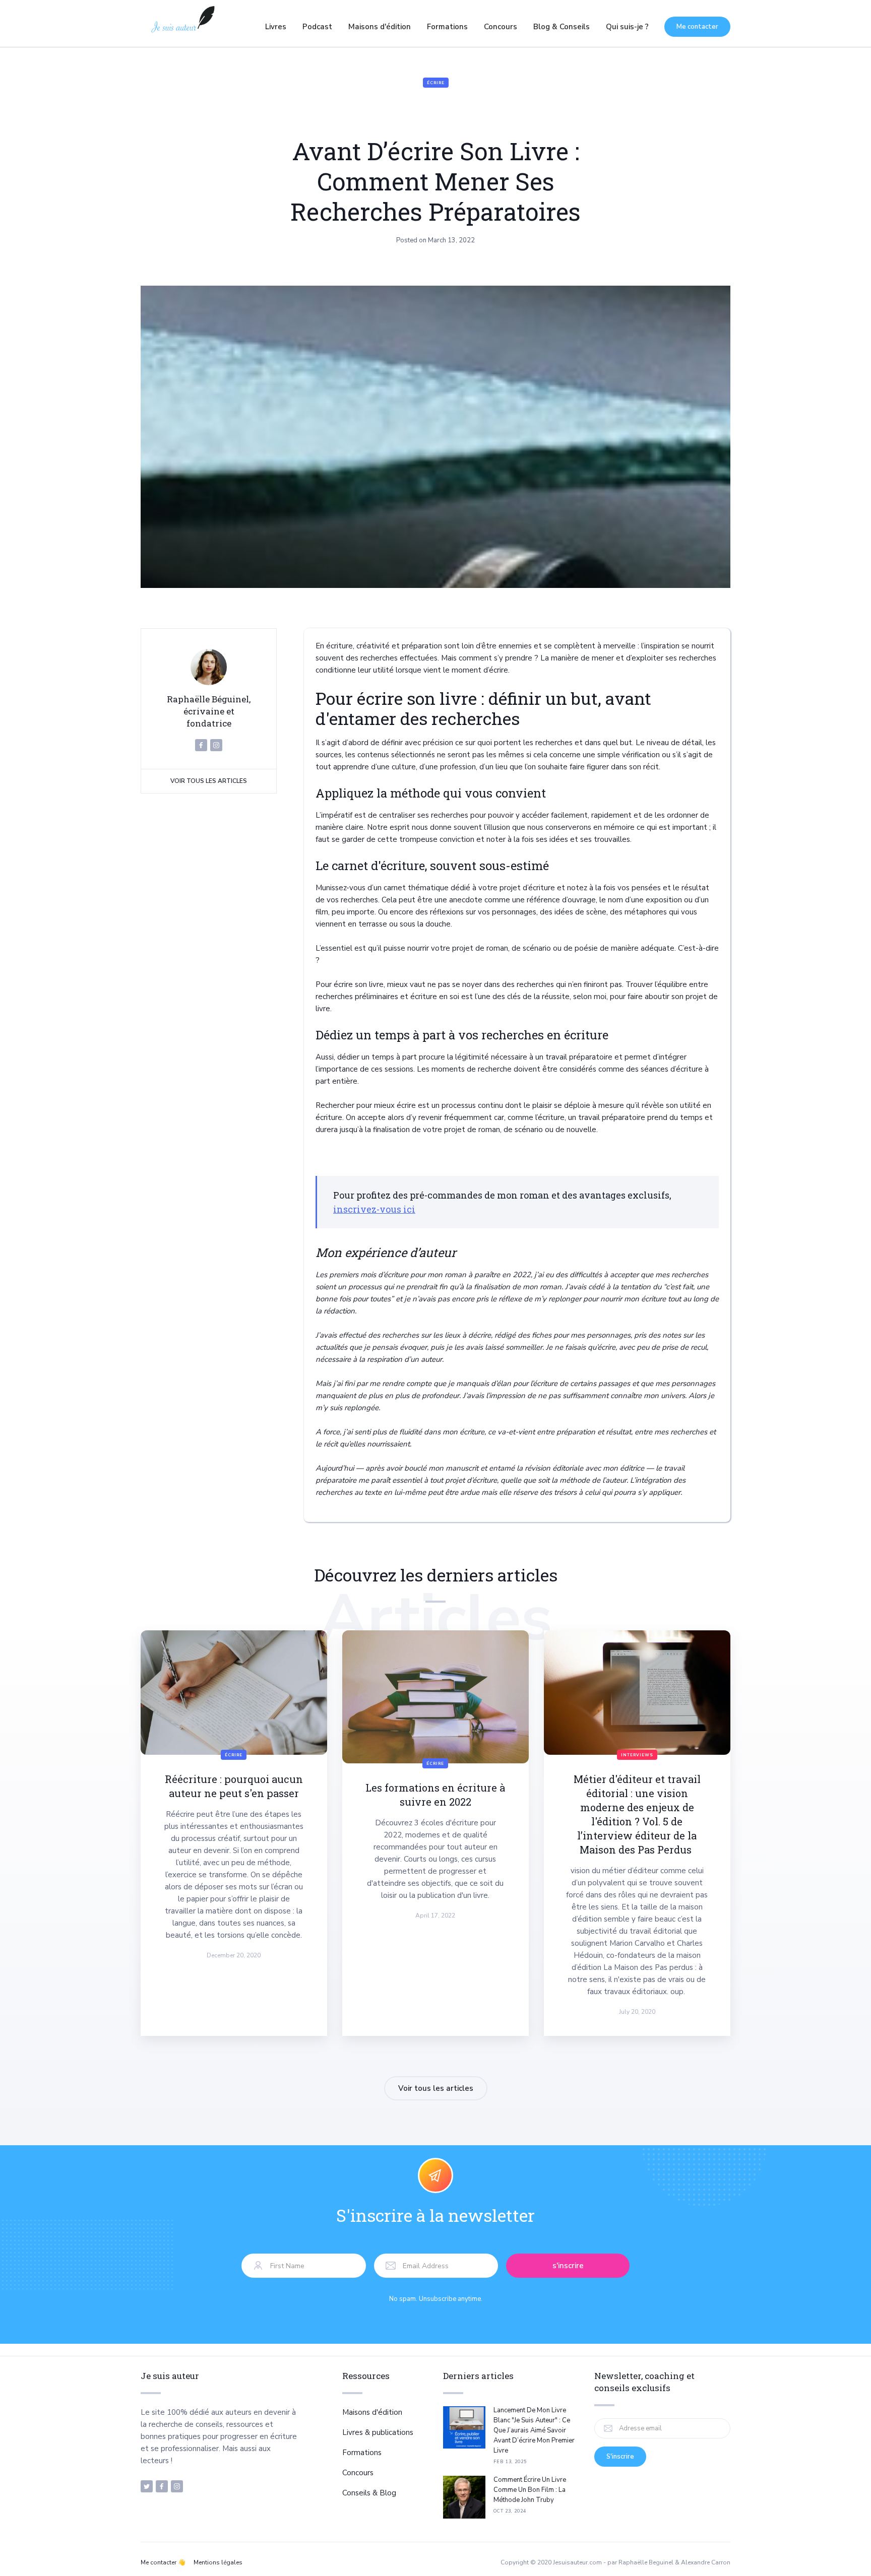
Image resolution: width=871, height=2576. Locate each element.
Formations (447, 27)
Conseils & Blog (369, 2493)
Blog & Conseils (562, 27)
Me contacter (697, 27)
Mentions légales (218, 2562)
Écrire (436, 83)
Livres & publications (378, 2432)
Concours (501, 27)
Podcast (317, 27)
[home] (182, 27)
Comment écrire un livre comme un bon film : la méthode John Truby (530, 2490)
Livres (276, 27)
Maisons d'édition (380, 27)
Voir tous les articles (209, 781)
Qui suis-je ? (627, 27)
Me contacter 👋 (163, 2562)
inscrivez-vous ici (374, 1209)
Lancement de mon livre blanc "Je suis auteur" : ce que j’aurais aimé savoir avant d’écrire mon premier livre (534, 2430)
